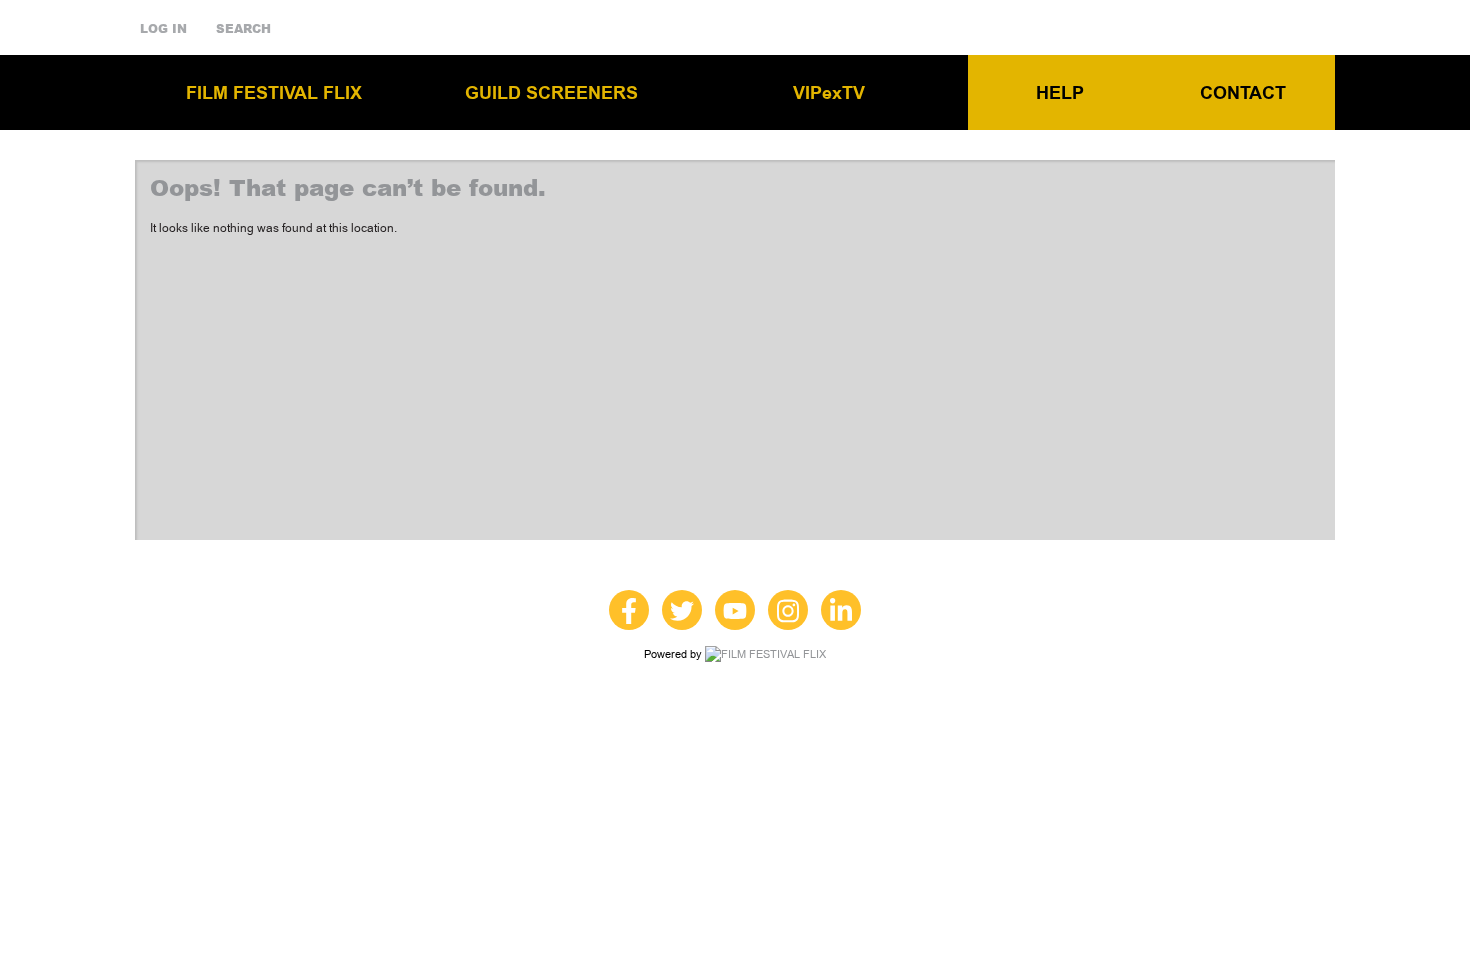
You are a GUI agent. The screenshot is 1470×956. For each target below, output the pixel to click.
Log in (163, 29)
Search (243, 29)
